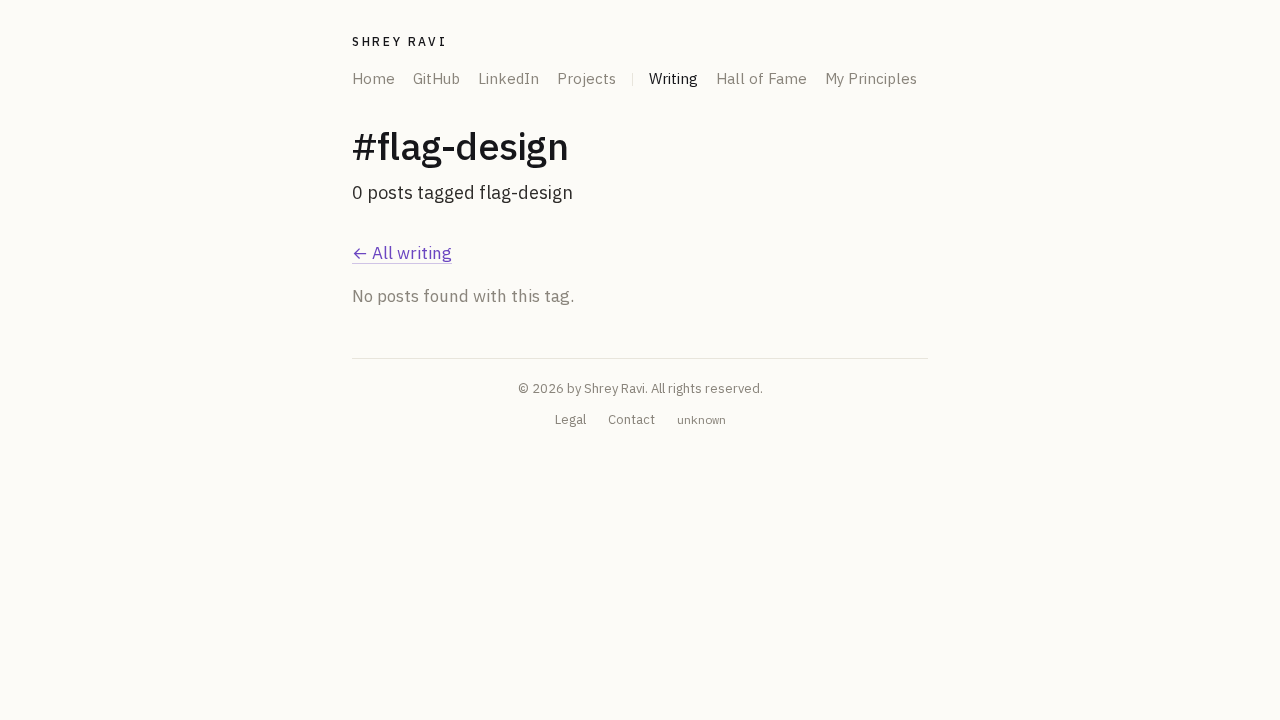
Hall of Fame (761, 78)
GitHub (436, 78)
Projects (586, 78)
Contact (631, 419)
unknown (701, 419)
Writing (673, 78)
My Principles (871, 78)
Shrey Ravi (399, 41)
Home (373, 78)
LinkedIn (508, 78)
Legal (570, 419)
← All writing (402, 253)
